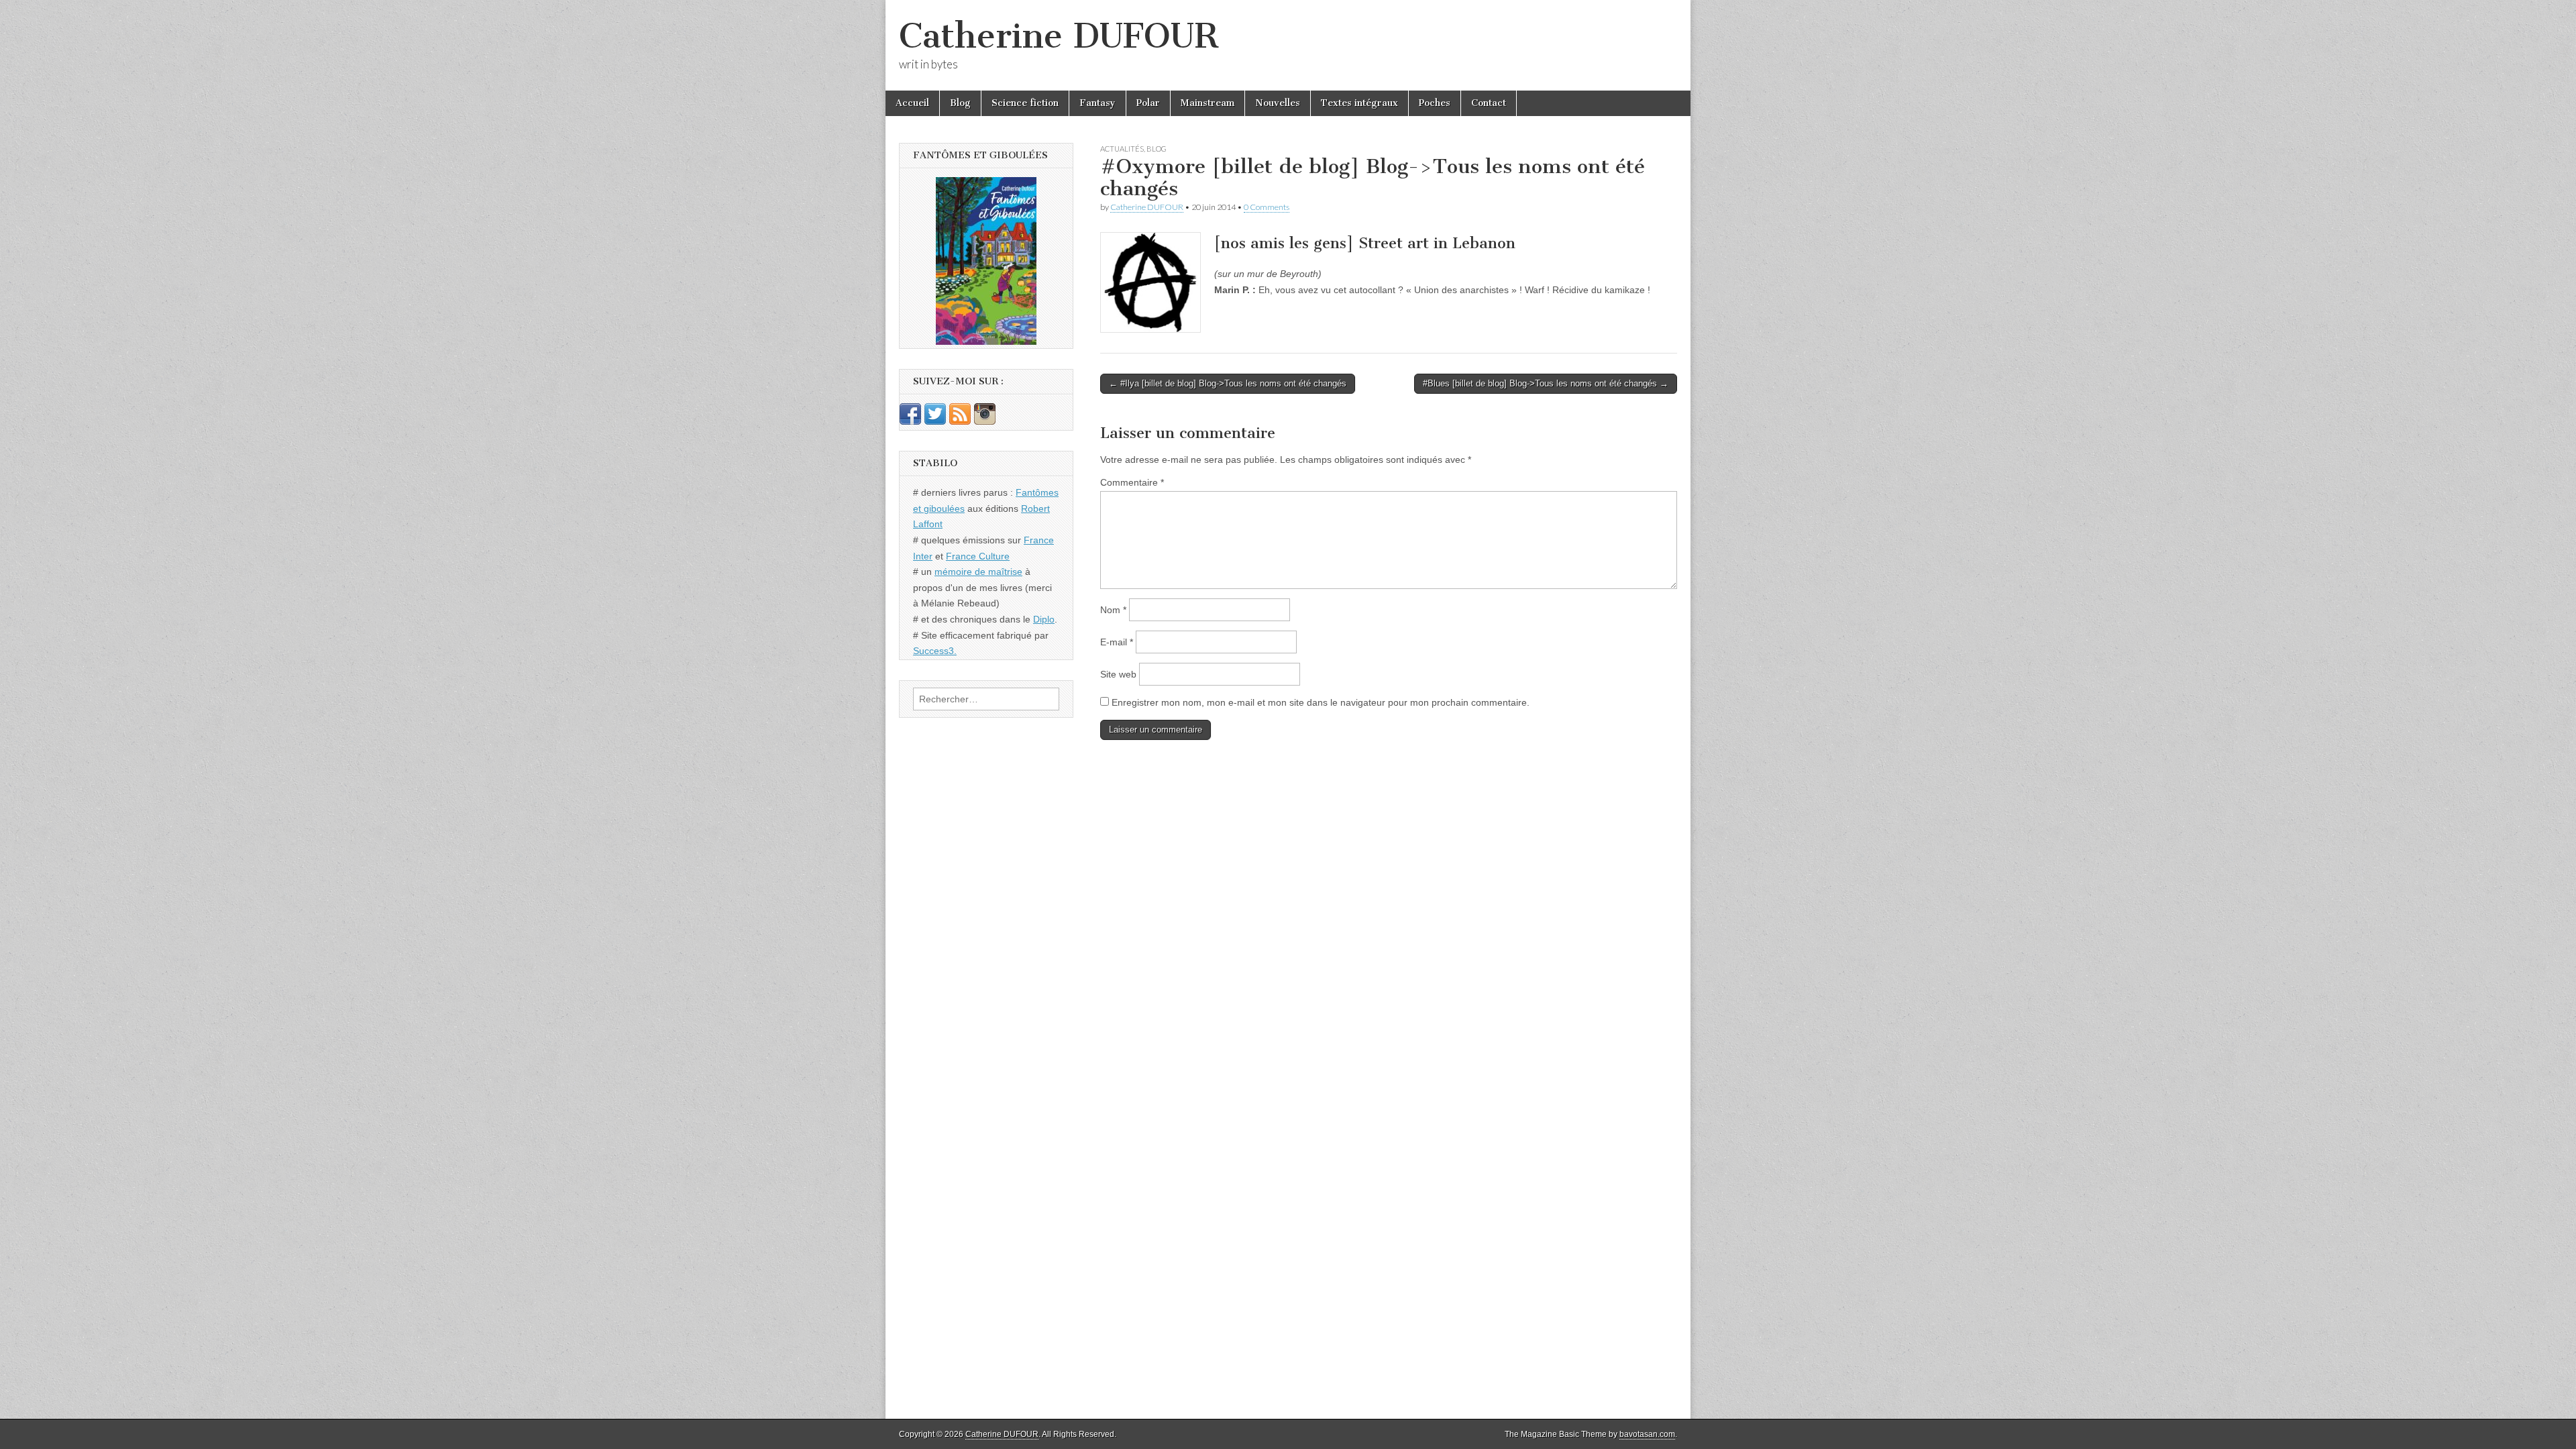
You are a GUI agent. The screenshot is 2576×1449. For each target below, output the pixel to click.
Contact (1489, 103)
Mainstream (1207, 103)
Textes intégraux (1359, 103)
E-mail (1117, 642)
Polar (1148, 103)
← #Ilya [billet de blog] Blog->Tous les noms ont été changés (1228, 383)
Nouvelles (1278, 103)
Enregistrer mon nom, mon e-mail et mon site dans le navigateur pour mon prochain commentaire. (1321, 702)
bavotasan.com (1647, 1434)
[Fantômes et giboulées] (986, 261)
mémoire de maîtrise (978, 572)
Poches (1435, 103)
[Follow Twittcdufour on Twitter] (935, 421)
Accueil (912, 103)
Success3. (935, 651)
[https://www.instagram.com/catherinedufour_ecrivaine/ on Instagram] (985, 421)
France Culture (978, 556)
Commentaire (1132, 482)
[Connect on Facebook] (910, 421)
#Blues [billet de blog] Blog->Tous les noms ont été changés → (1546, 383)
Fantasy (1097, 103)
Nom (1113, 610)
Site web (1118, 674)
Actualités (1122, 149)
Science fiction (1025, 103)
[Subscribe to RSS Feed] (960, 421)
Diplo (1044, 619)
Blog (960, 103)
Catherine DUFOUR (1059, 36)
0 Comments (1267, 207)
